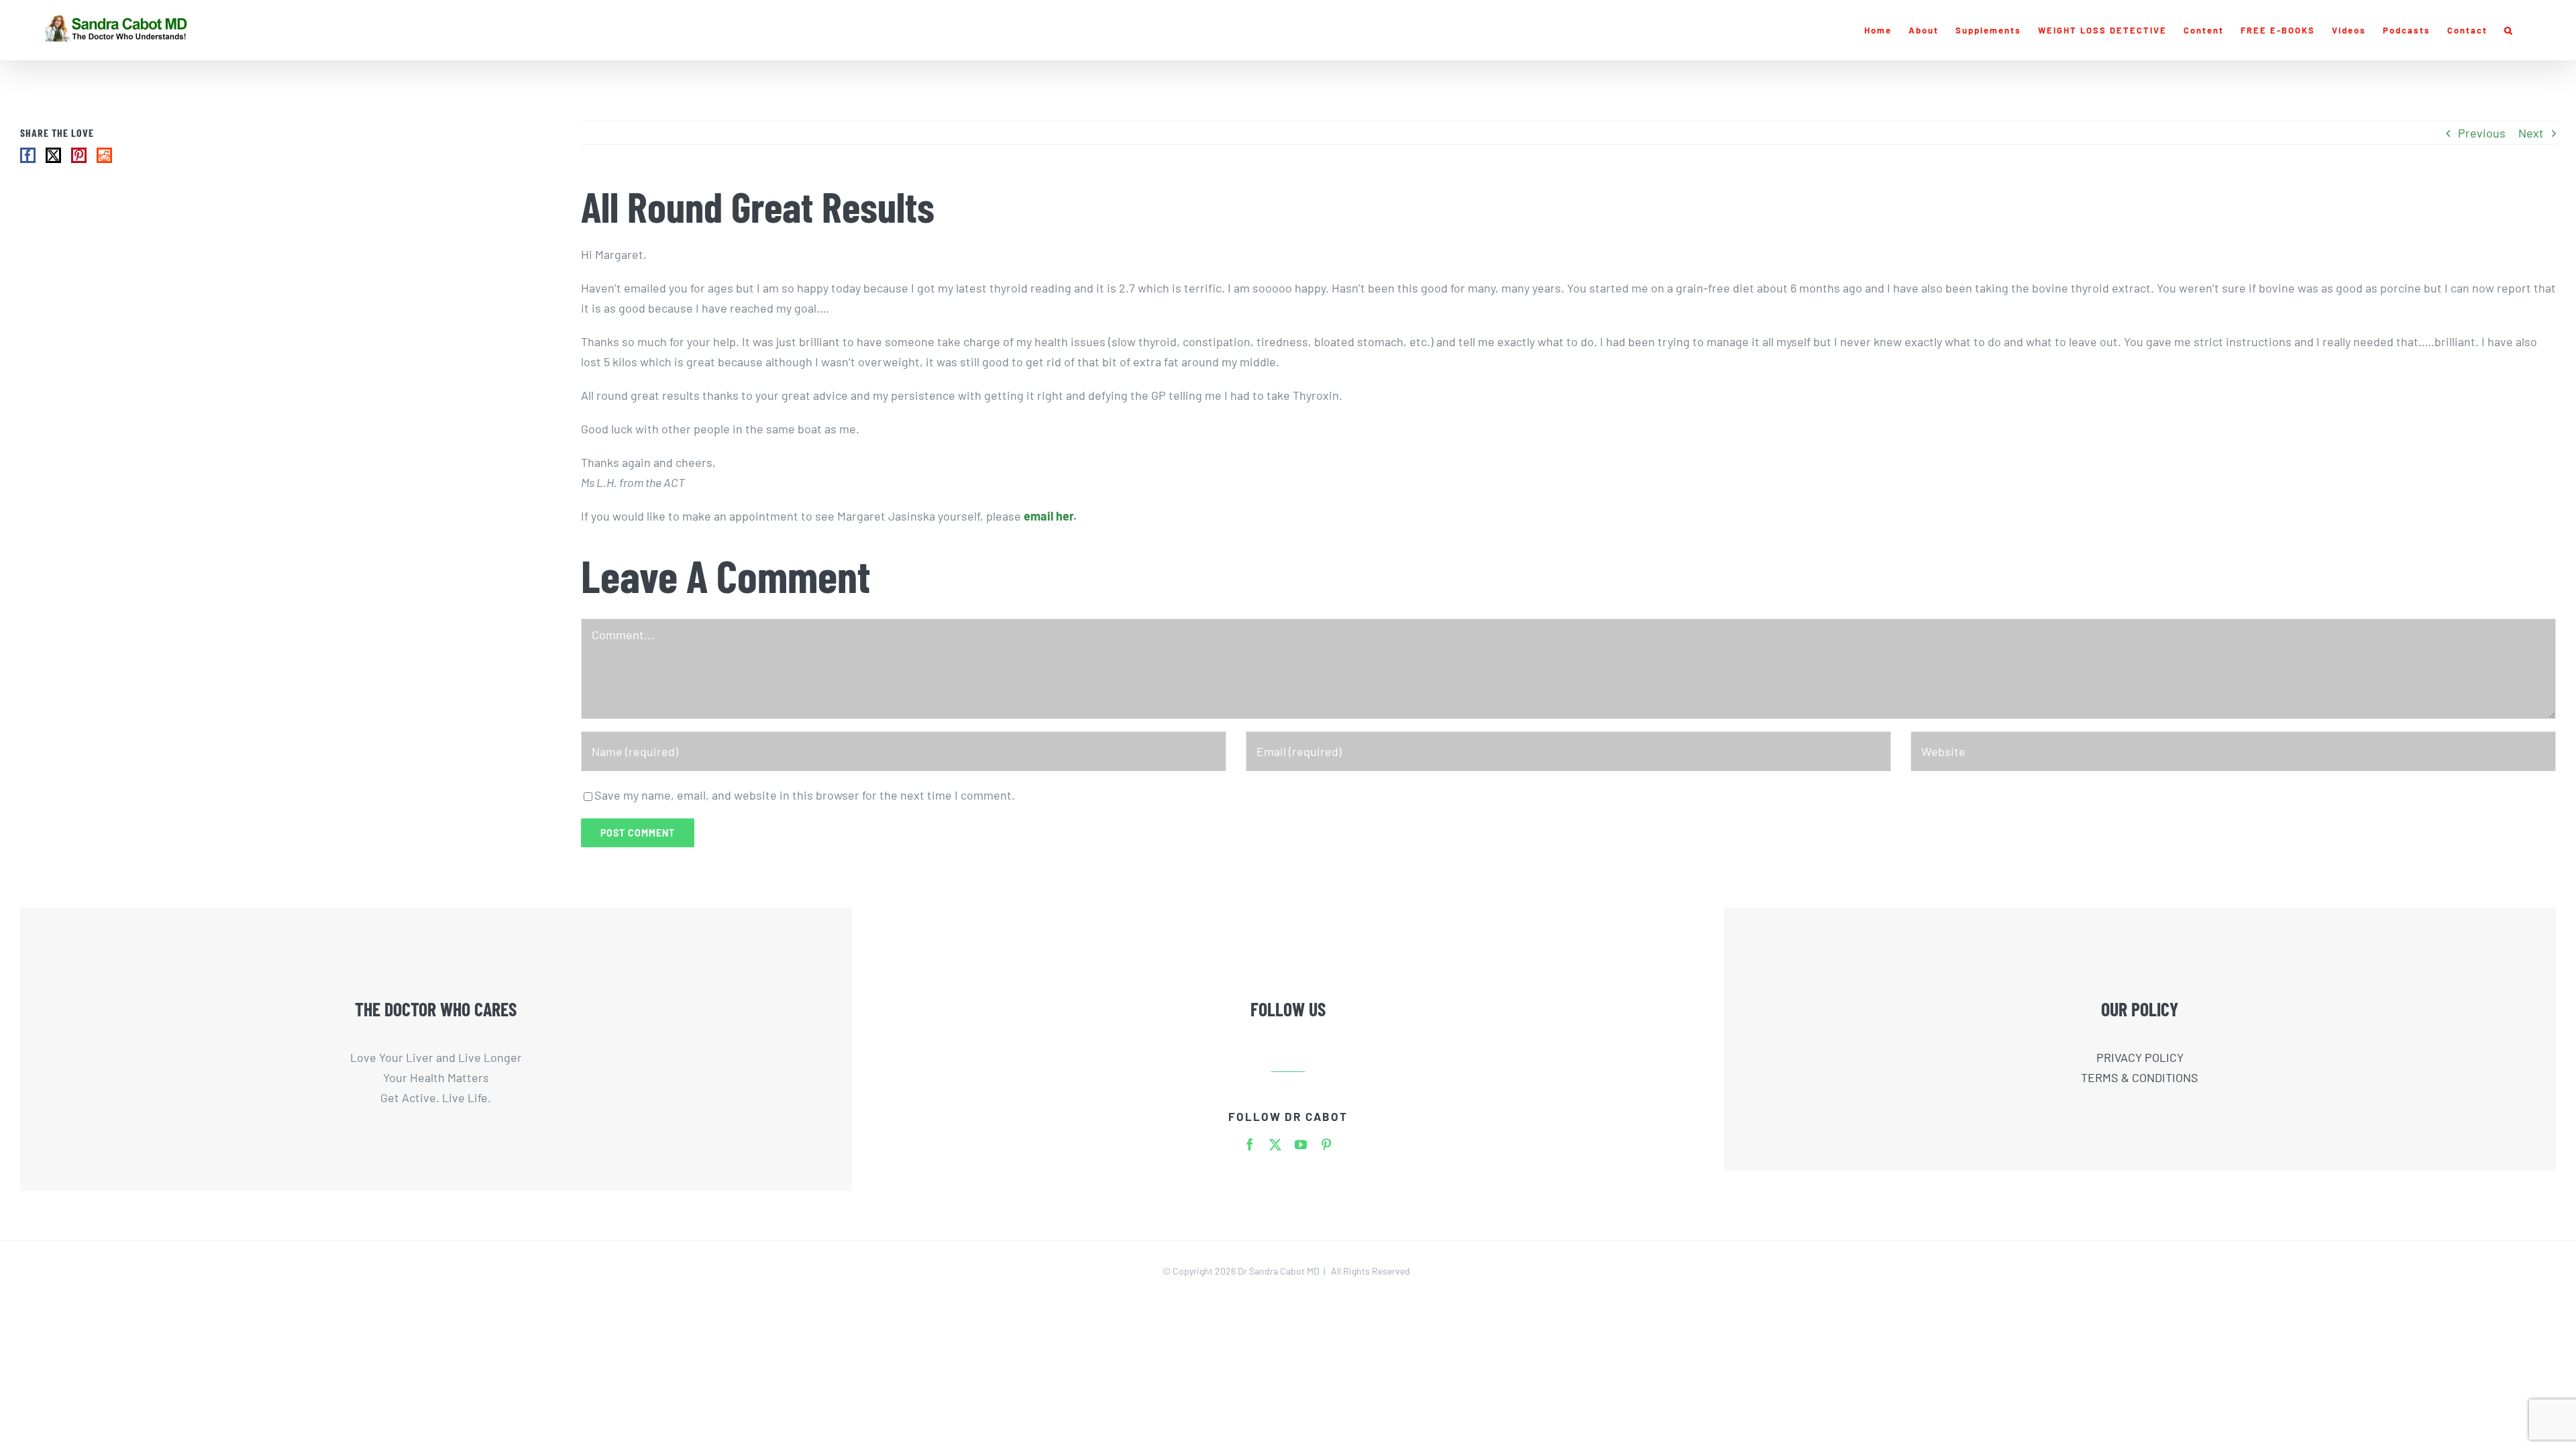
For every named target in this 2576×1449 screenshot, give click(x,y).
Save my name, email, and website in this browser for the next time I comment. (805, 795)
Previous (2482, 133)
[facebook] (1250, 1144)
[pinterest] (1326, 1144)
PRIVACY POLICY (2140, 1057)
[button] (2509, 30)
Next (2531, 133)
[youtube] (1301, 1144)
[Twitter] (53, 155)
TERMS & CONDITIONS (2140, 1077)
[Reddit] (104, 155)
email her (1049, 516)
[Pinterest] (79, 155)
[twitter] (1275, 1144)
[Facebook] (28, 155)
